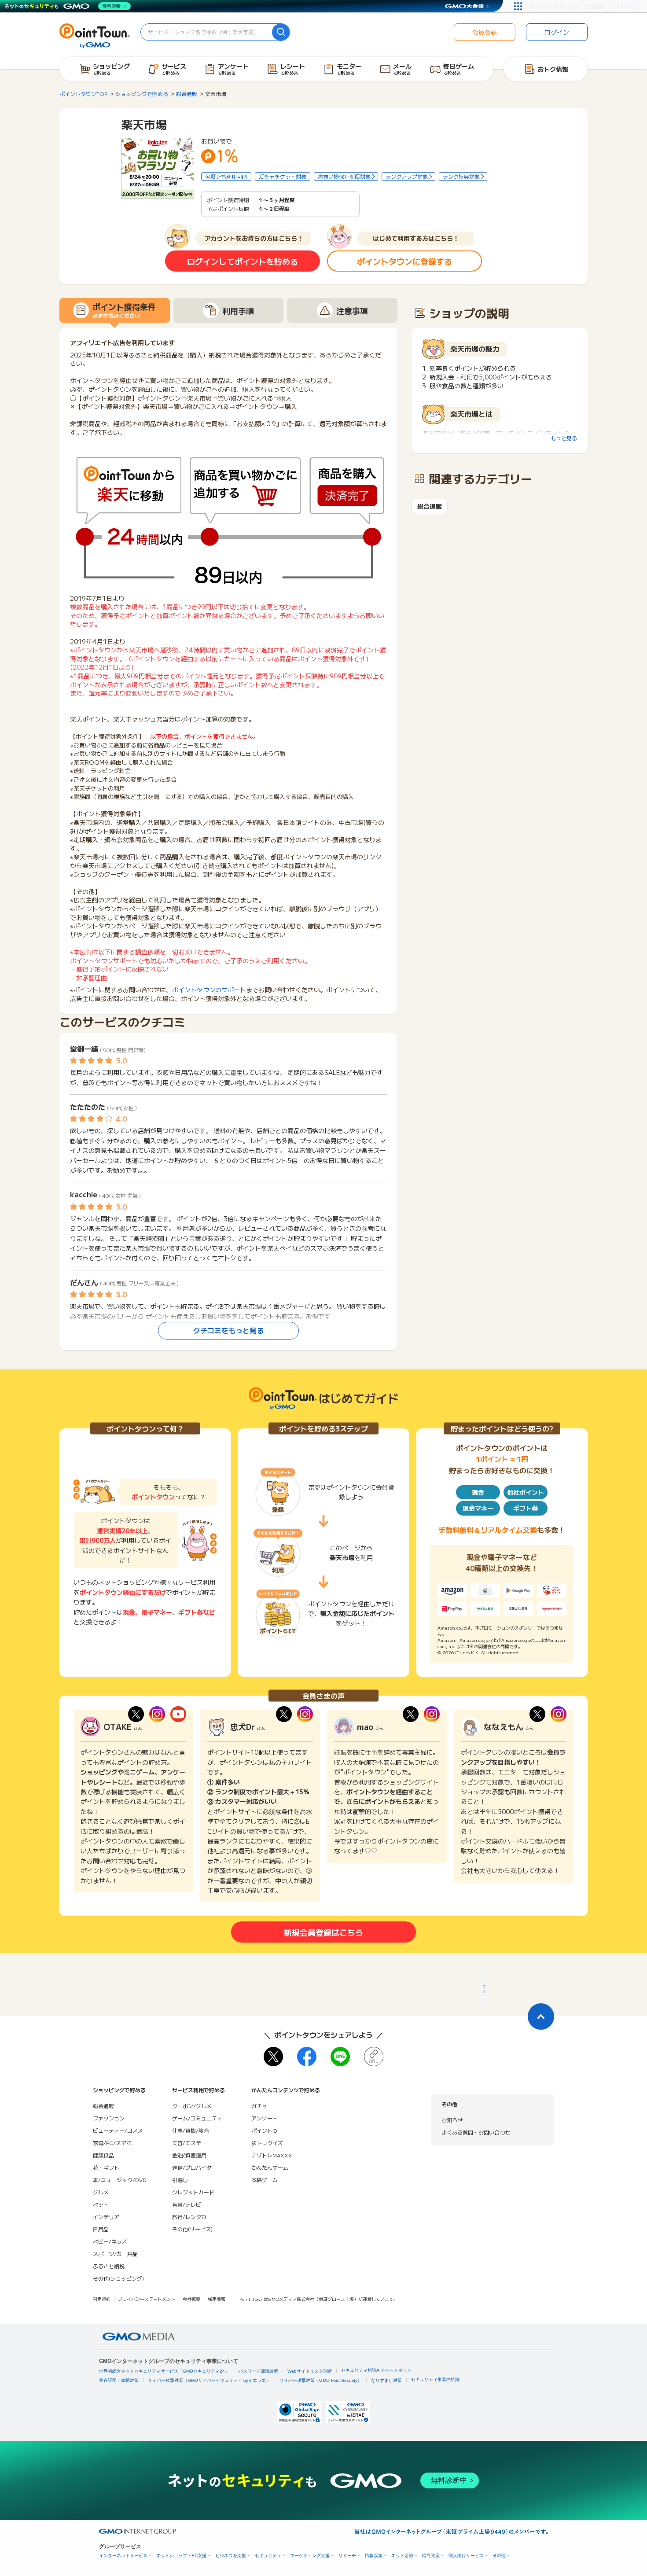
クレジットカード (193, 2192)
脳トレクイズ (267, 2143)
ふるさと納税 (109, 2266)
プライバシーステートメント (147, 2299)
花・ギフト (106, 2167)
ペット (101, 2204)
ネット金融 (402, 2556)
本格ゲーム (265, 2180)
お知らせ (452, 2120)
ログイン (557, 32)
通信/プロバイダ (192, 2167)
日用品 (101, 2229)
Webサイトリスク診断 (310, 2371)
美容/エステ (187, 2143)
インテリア (106, 2217)
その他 (499, 2556)
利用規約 (102, 2299)
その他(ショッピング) (118, 2278)
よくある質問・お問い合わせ (476, 2132)
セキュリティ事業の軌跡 (435, 2379)
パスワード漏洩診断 (258, 2371)
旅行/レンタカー (192, 2217)
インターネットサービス (123, 2556)
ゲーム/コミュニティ (197, 2118)
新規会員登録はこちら (323, 1932)
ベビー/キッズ (110, 2241)
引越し (180, 2180)
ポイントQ (264, 2130)
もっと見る (564, 438)
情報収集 (374, 2556)
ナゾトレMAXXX (272, 2155)
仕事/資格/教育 (191, 2130)
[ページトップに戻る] (541, 2017)
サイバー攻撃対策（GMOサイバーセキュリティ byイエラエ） (209, 2380)
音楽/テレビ (187, 2204)
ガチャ (259, 2106)
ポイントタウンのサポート (209, 990)
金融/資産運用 (189, 2155)
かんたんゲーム (270, 2167)
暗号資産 (431, 2556)
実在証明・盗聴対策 (119, 2380)
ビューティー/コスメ (118, 2130)
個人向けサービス (466, 2556)
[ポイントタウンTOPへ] (95, 35)
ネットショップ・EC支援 (181, 2556)
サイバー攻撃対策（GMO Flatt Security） (321, 2380)
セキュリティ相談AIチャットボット (376, 2370)
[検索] (281, 32)
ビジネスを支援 (231, 2556)
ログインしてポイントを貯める (243, 261)
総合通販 (430, 506)
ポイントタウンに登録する (404, 261)
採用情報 (217, 2299)
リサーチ (347, 2556)
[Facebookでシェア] (307, 2057)
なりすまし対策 (386, 2380)
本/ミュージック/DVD (120, 2180)
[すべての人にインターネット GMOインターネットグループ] (586, 6)
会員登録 (485, 32)
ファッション (109, 2118)
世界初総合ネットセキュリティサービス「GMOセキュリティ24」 (164, 2371)
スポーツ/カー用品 (115, 2254)
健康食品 (103, 2155)
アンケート (265, 2118)
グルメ (101, 2192)
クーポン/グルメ (192, 2106)
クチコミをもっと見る (228, 1330)
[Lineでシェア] (340, 2057)
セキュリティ (268, 2556)
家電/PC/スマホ (112, 2143)
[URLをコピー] (374, 2057)
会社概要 (191, 2299)
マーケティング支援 (310, 2556)
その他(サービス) (192, 2229)
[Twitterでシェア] (273, 2057)
